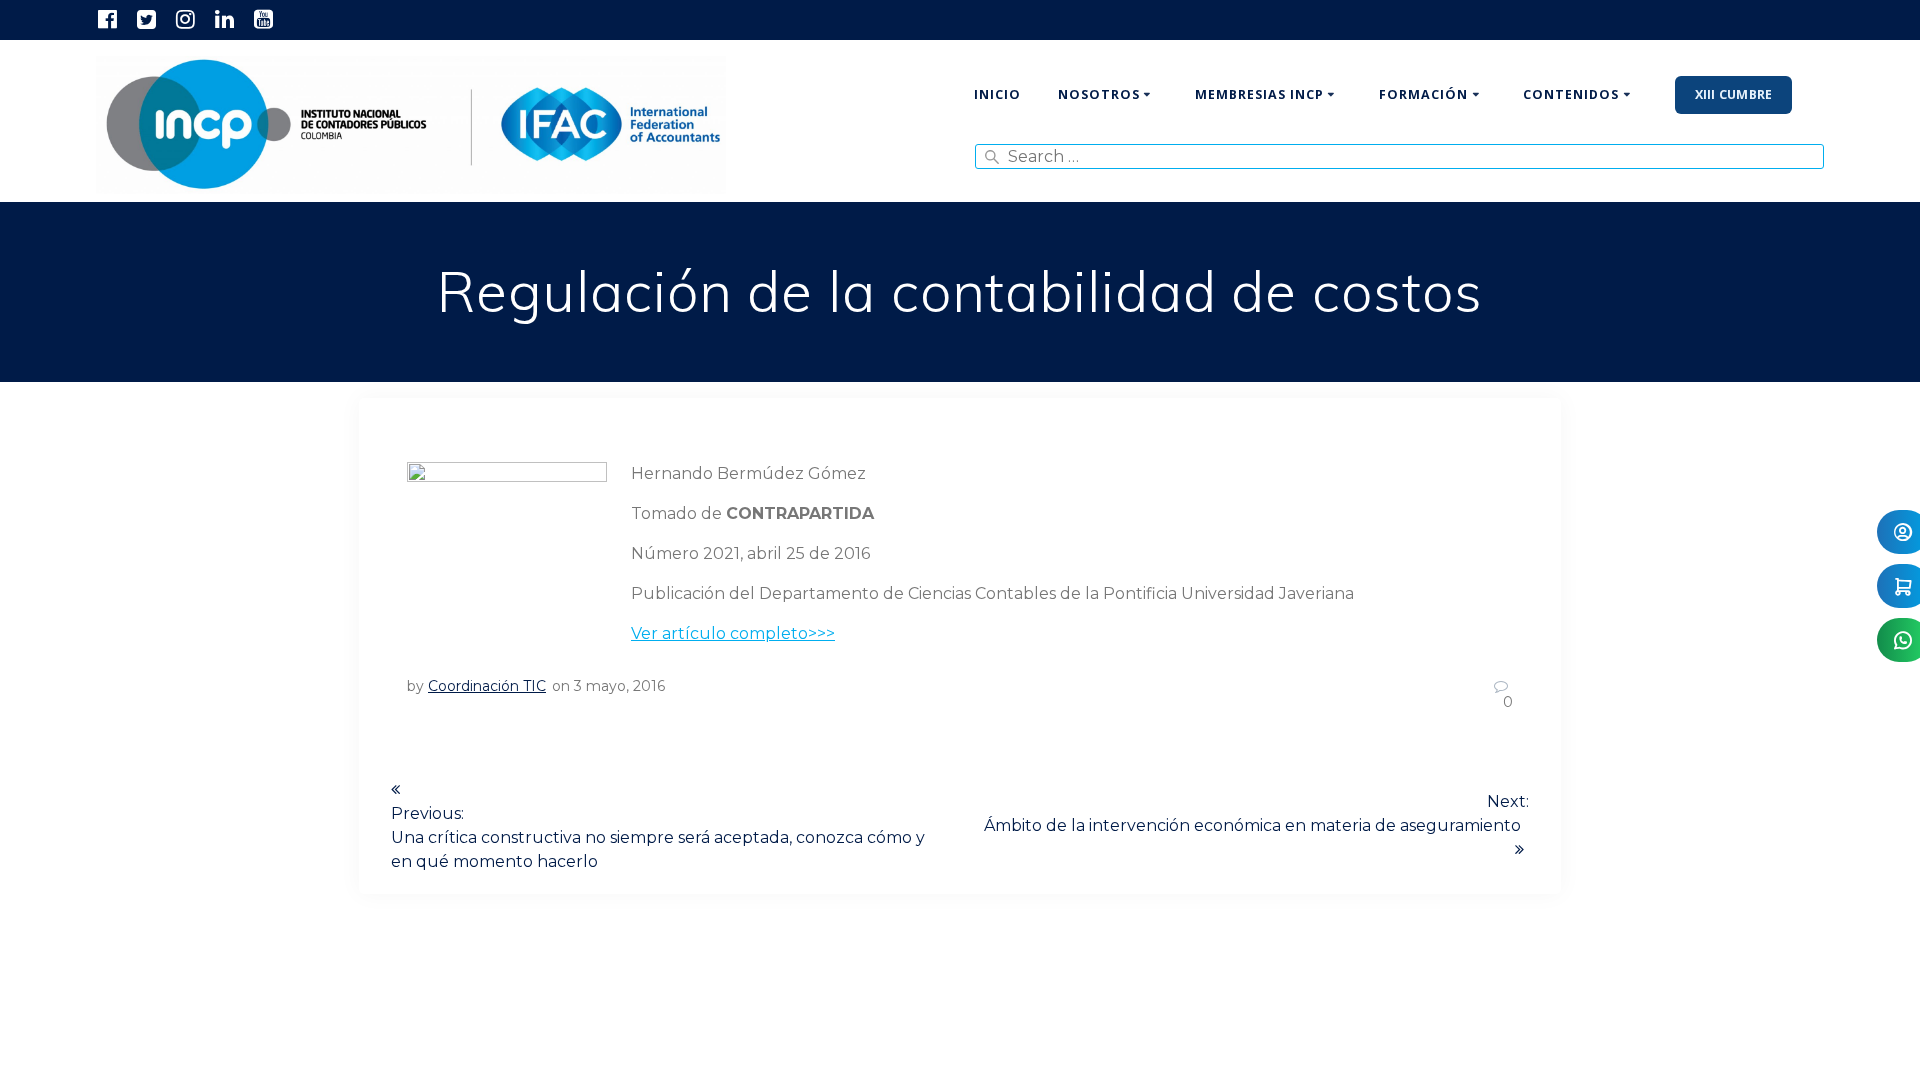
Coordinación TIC (487, 686)
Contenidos (1571, 94)
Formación (1423, 94)
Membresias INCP (1259, 94)
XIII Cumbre (1734, 94)
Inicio (997, 94)
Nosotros (1099, 94)
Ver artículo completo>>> (733, 633)
